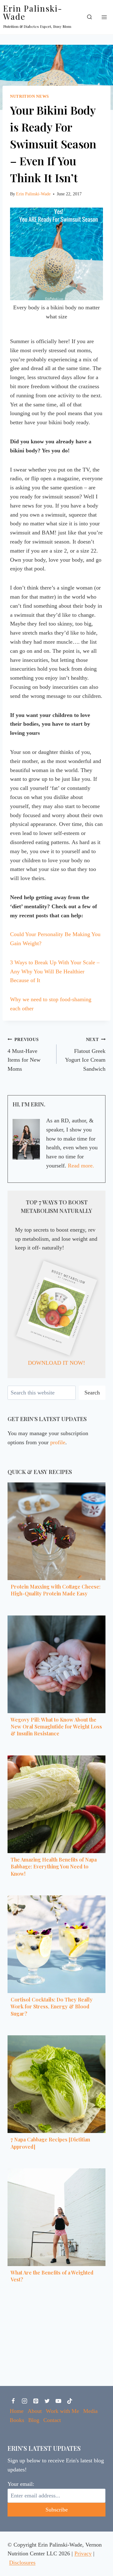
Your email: (21, 2484)
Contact (52, 2420)
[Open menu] (104, 17)
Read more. (81, 1166)
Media (90, 2411)
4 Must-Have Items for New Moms (24, 1054)
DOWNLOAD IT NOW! (56, 1363)
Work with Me (62, 2411)
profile (58, 1442)
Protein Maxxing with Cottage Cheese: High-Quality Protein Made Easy (56, 1590)
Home (17, 2411)
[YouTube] (58, 2401)
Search (92, 1393)
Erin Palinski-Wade (33, 194)
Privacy (83, 2553)
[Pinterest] (36, 2401)
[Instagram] (24, 2401)
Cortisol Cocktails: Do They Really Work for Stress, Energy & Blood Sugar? (52, 2007)
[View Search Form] (89, 17)
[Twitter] (47, 2401)
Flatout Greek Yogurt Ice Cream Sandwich (85, 1054)
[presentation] (56, 1531)
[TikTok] (70, 2401)
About (35, 2411)
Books (17, 2420)
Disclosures (22, 2563)
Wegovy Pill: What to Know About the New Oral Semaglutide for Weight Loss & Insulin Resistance (56, 1727)
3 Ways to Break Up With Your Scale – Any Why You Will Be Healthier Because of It (55, 971)
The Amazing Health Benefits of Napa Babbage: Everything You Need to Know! (54, 1867)
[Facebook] (13, 2401)
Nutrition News (30, 96)
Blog (34, 2420)
